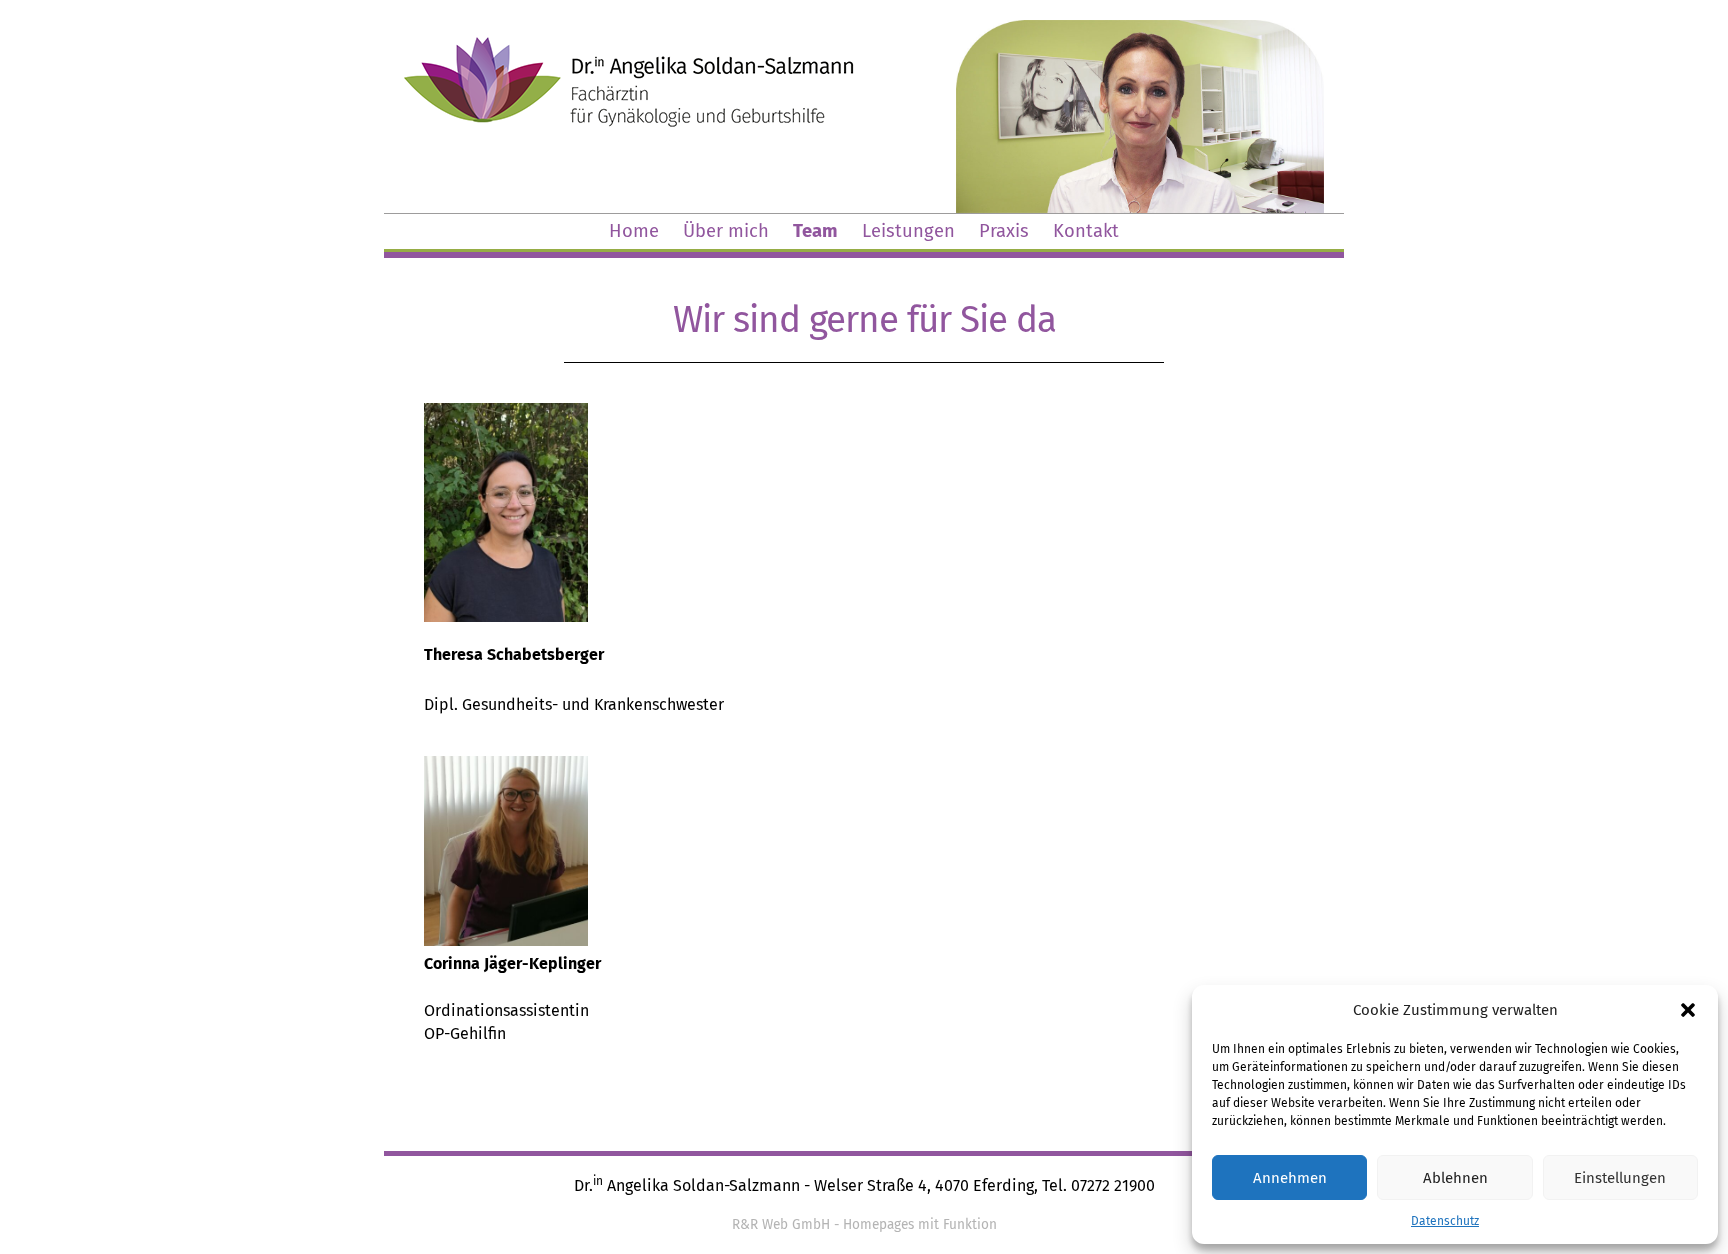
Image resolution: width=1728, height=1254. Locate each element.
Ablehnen (1455, 1178)
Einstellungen (1620, 1178)
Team (815, 231)
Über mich (726, 231)
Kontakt (1086, 231)
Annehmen (1290, 1178)
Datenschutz (1445, 1221)
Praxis (1004, 231)
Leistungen (908, 231)
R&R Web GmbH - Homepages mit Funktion (864, 1224)
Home (634, 231)
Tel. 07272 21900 (1098, 1185)
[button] (1688, 1010)
